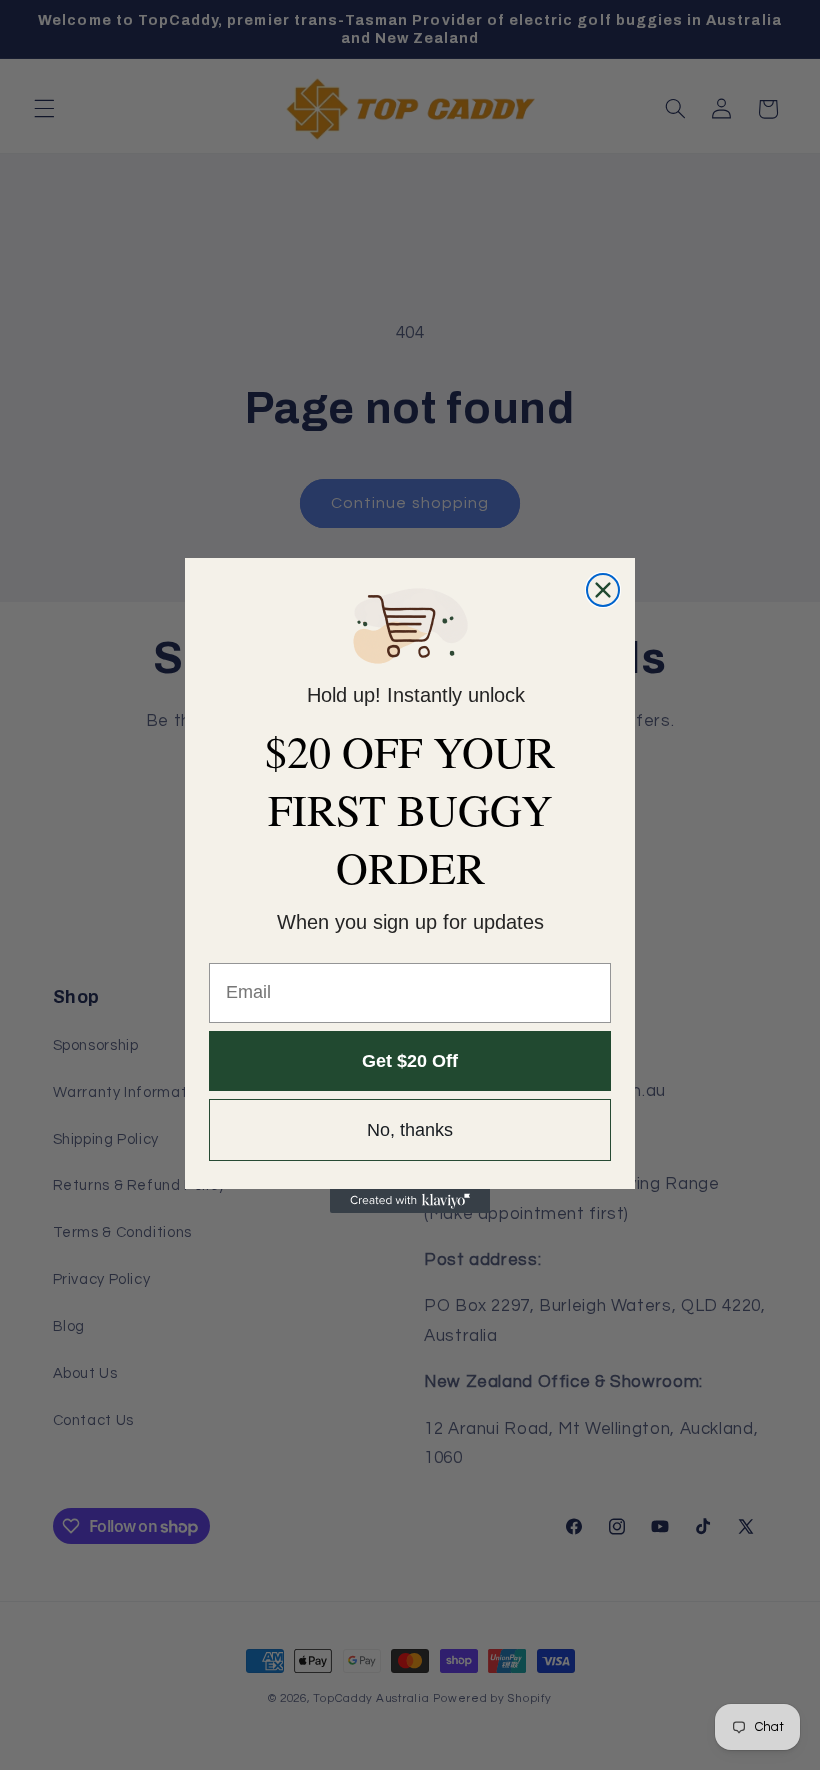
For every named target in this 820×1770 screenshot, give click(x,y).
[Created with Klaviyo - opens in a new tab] (410, 1201)
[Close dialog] (603, 590)
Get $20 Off (410, 1061)
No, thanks (410, 1130)
